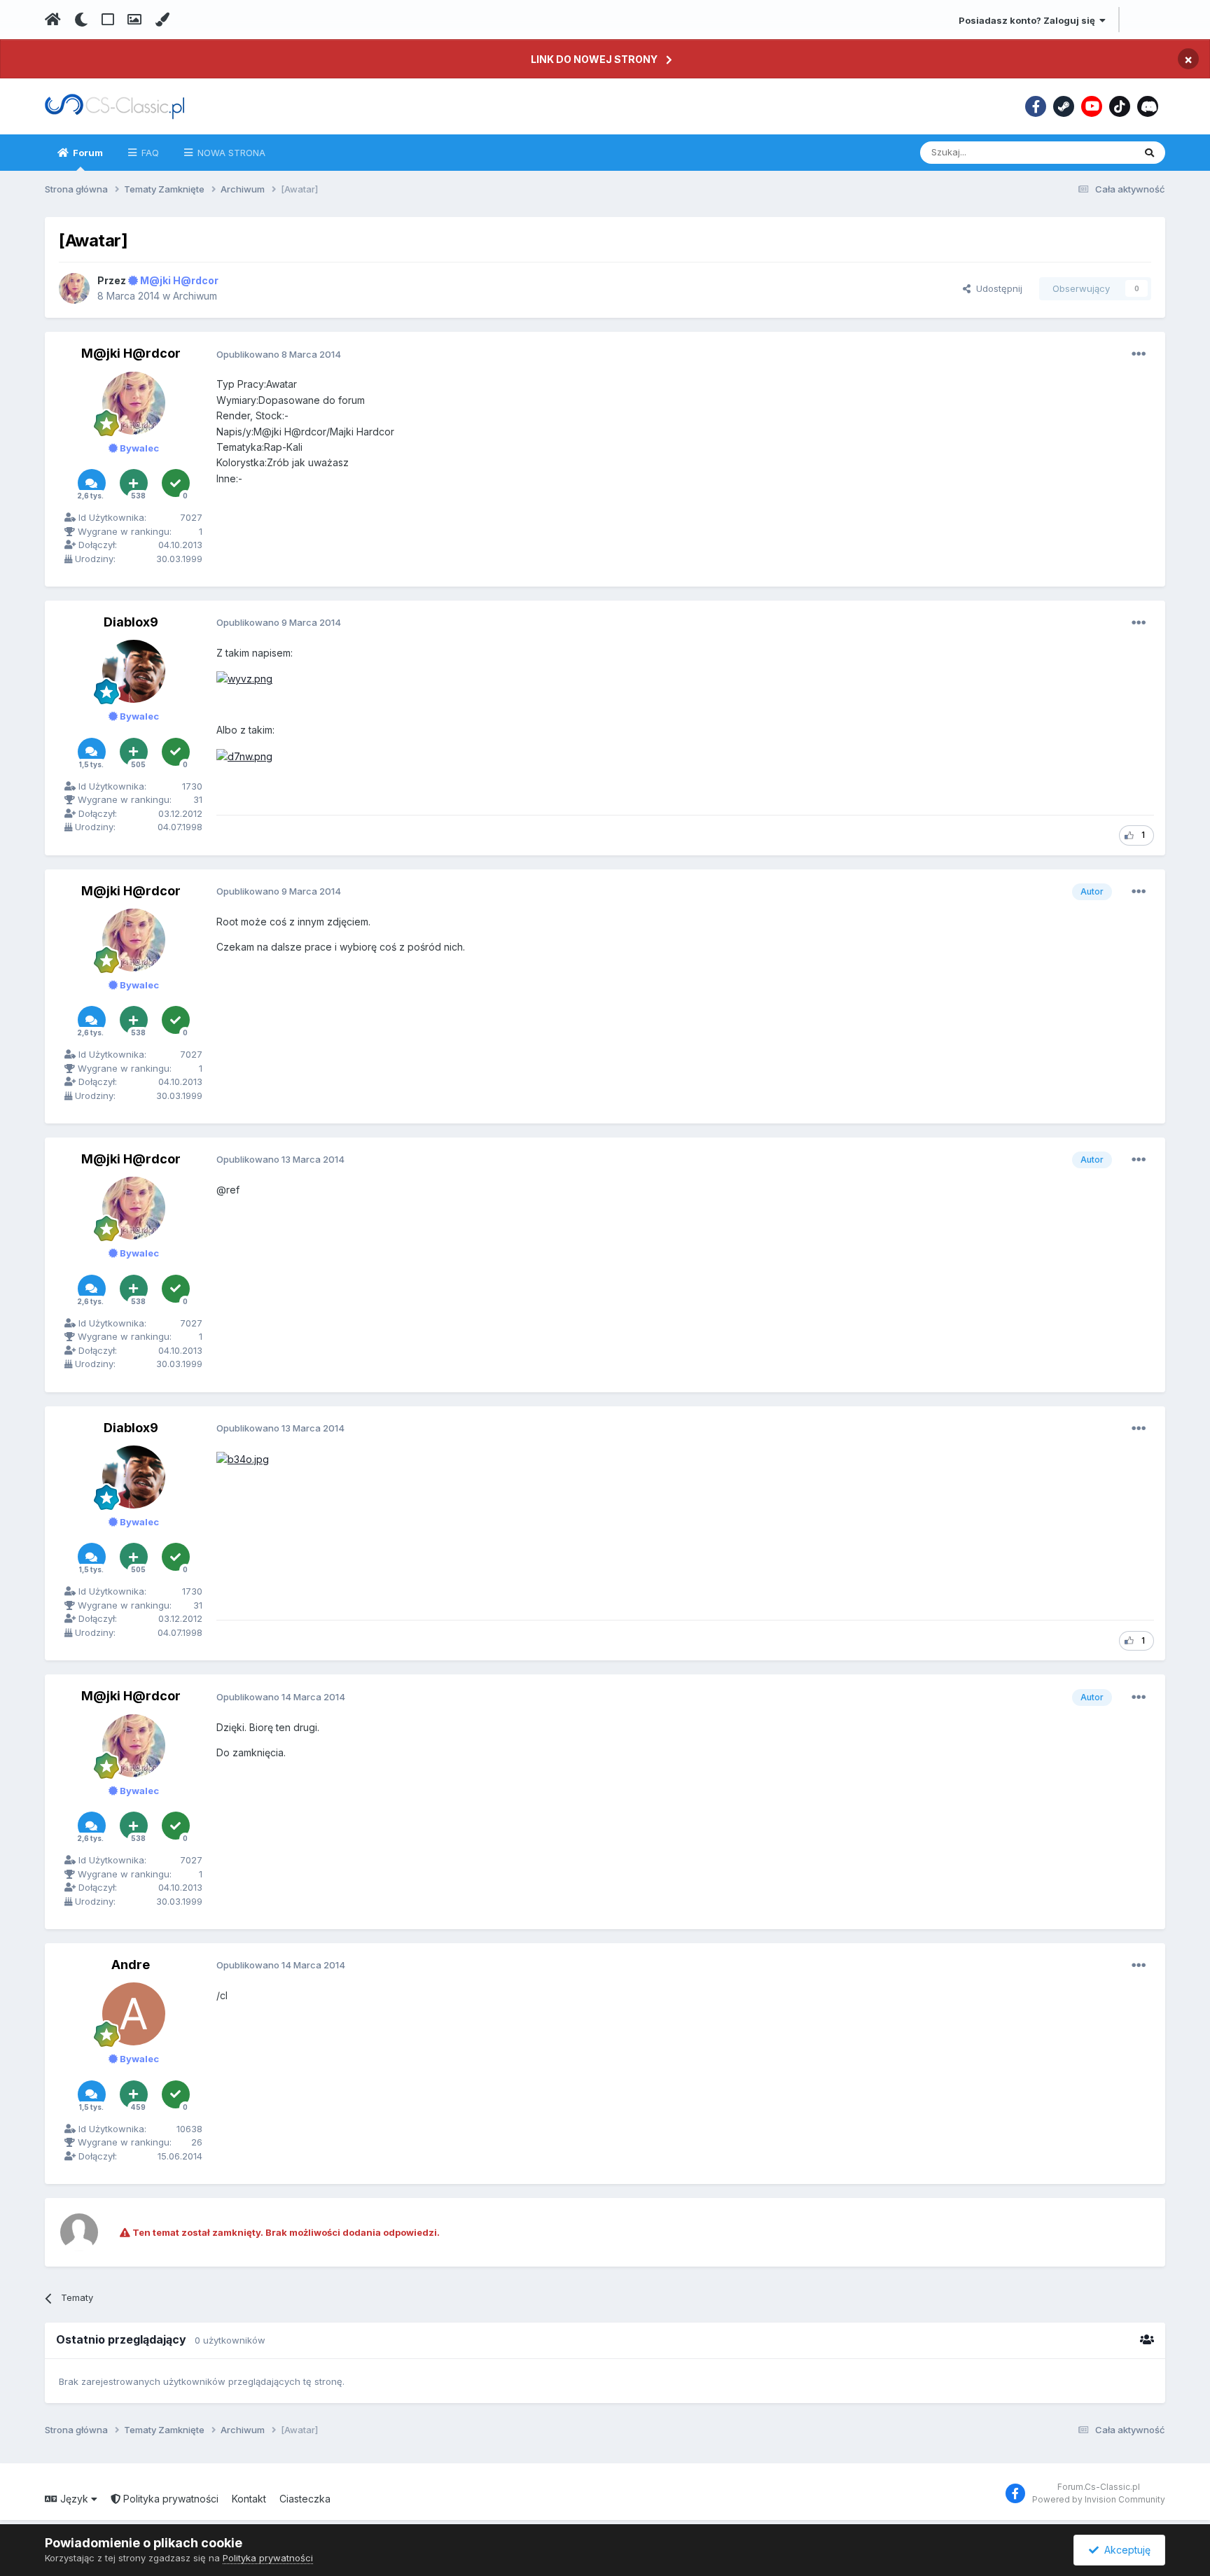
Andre (131, 1965)
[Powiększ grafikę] (244, 678)
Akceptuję (1125, 2550)
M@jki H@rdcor (131, 353)
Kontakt (249, 2499)
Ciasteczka (305, 2499)
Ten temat (1094, 152)
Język (74, 2499)
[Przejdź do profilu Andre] (134, 2014)
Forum (87, 153)
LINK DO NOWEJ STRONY (594, 59)
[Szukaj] (1149, 153)
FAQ (149, 153)
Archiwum (195, 296)
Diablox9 (131, 622)
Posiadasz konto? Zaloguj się (1029, 20)
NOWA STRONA (230, 153)
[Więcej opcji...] (1139, 354)
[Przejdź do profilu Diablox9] (134, 671)
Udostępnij (996, 288)
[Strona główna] (53, 20)
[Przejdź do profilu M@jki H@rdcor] (74, 288)
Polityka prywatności (169, 2499)
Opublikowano (279, 354)
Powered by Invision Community (1099, 2499)
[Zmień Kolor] (162, 20)
